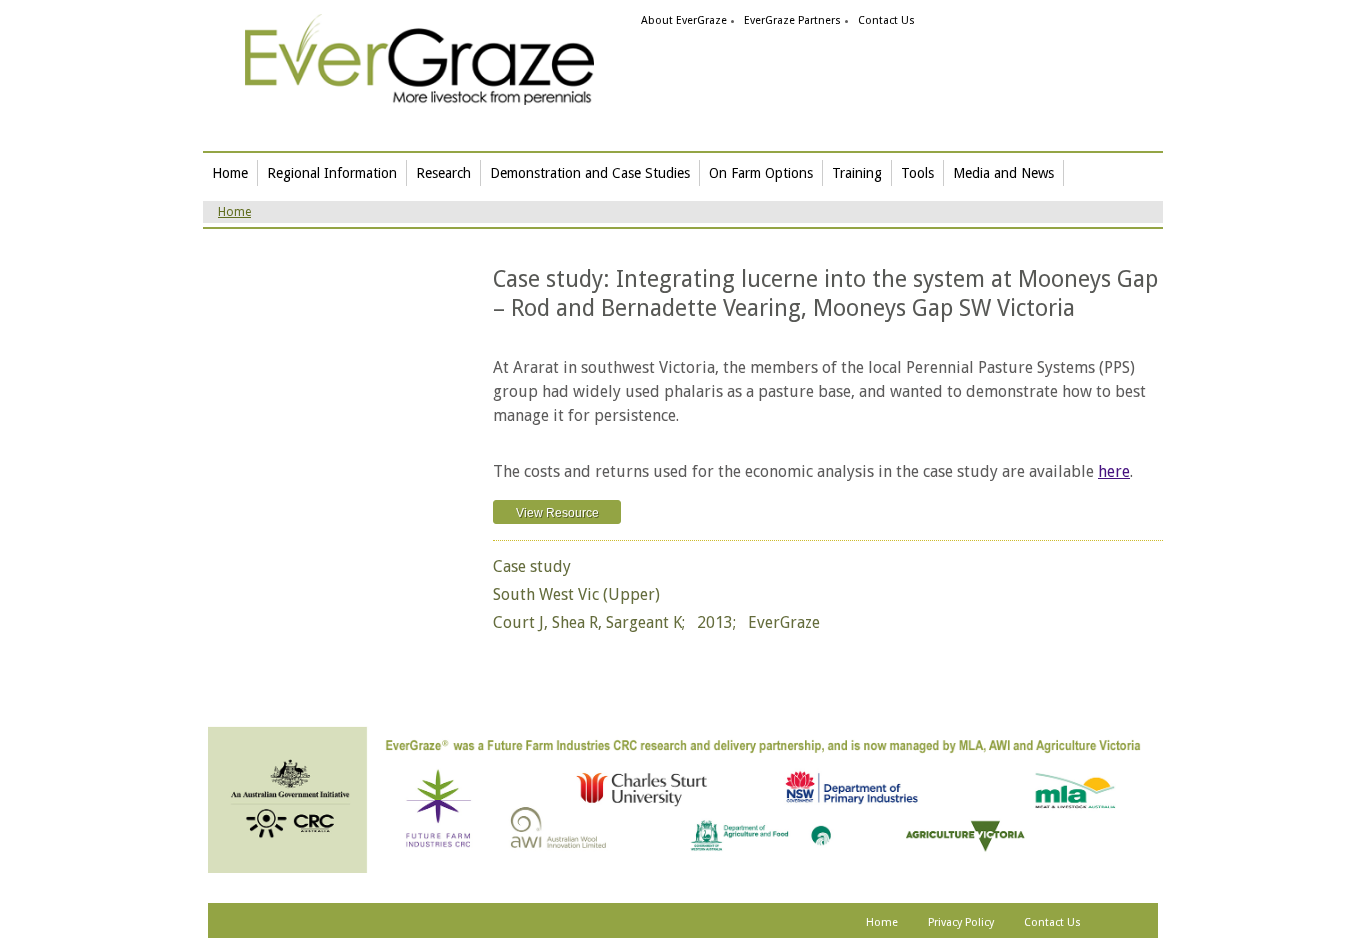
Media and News (1003, 173)
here (1114, 471)
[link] (419, 59)
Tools (917, 173)
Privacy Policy (961, 922)
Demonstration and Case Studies (590, 173)
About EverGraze (684, 20)
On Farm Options (761, 173)
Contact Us (886, 20)
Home (230, 173)
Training (857, 173)
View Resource (557, 513)
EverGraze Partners (792, 20)
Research (443, 173)
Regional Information (332, 173)
